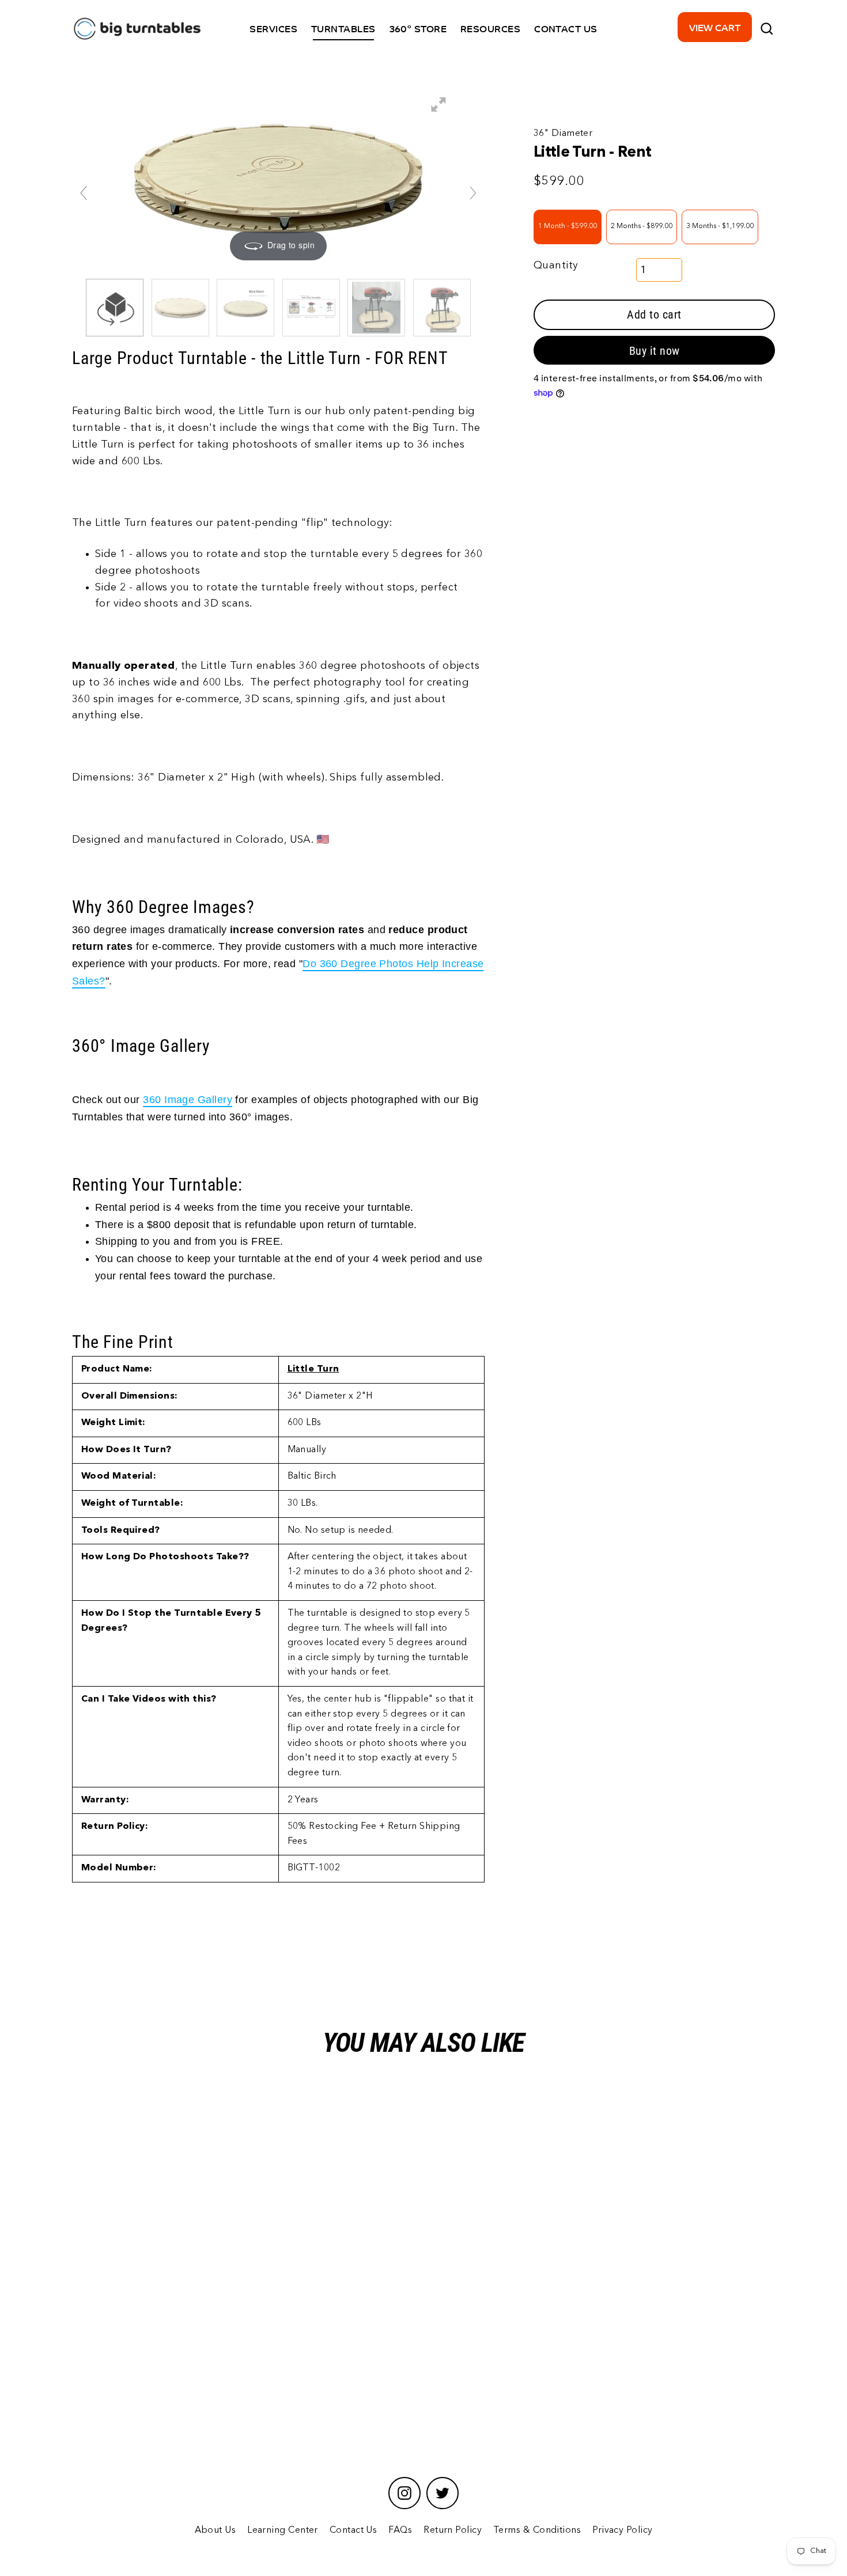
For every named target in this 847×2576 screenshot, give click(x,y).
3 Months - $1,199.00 (720, 226)
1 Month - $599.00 (568, 226)
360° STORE (418, 28)
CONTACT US (566, 28)
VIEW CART (715, 27)
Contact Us (353, 2530)
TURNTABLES (343, 28)
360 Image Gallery (188, 1100)
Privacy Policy (622, 2530)
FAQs (400, 2530)
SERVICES (273, 28)
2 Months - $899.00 (642, 226)
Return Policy (453, 2530)
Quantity (556, 265)
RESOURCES (490, 28)
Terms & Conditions (537, 2530)
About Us (215, 2530)
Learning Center (283, 2530)
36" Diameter (563, 134)
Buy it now (655, 351)
